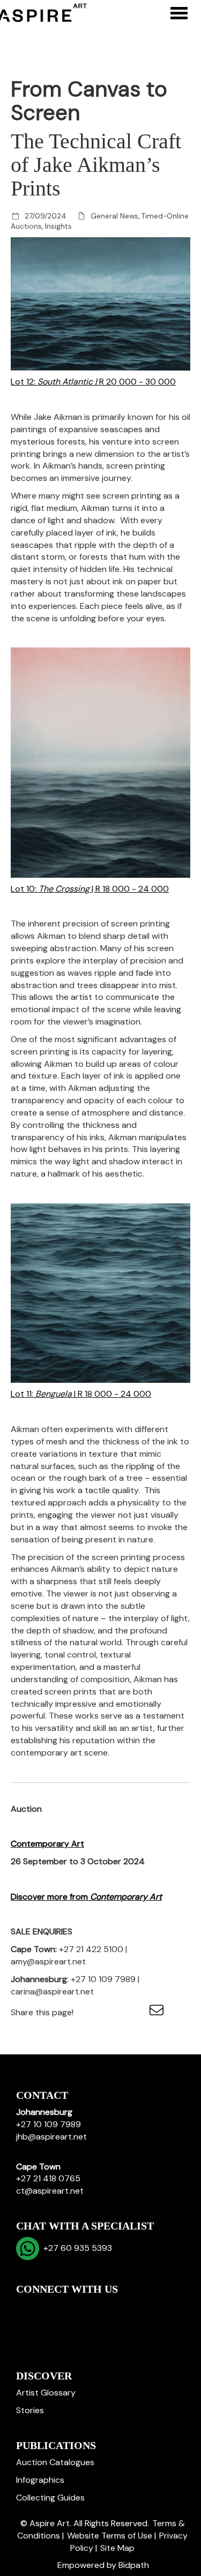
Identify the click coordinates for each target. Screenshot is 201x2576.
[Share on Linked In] (114, 2012)
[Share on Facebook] (91, 2012)
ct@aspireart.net (50, 2191)
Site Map (117, 2548)
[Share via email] (158, 2012)
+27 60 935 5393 (76, 2248)
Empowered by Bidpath (103, 2565)
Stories (30, 2410)
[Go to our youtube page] (71, 2307)
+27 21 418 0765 (48, 2178)
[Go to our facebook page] (26, 2307)
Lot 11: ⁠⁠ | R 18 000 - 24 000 (81, 1394)
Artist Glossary (46, 2393)
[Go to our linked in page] (49, 2307)
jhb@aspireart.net (51, 2137)
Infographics (40, 2480)
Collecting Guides (50, 2498)
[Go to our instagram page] (136, 2012)
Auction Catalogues (55, 2462)
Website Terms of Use (110, 2536)
